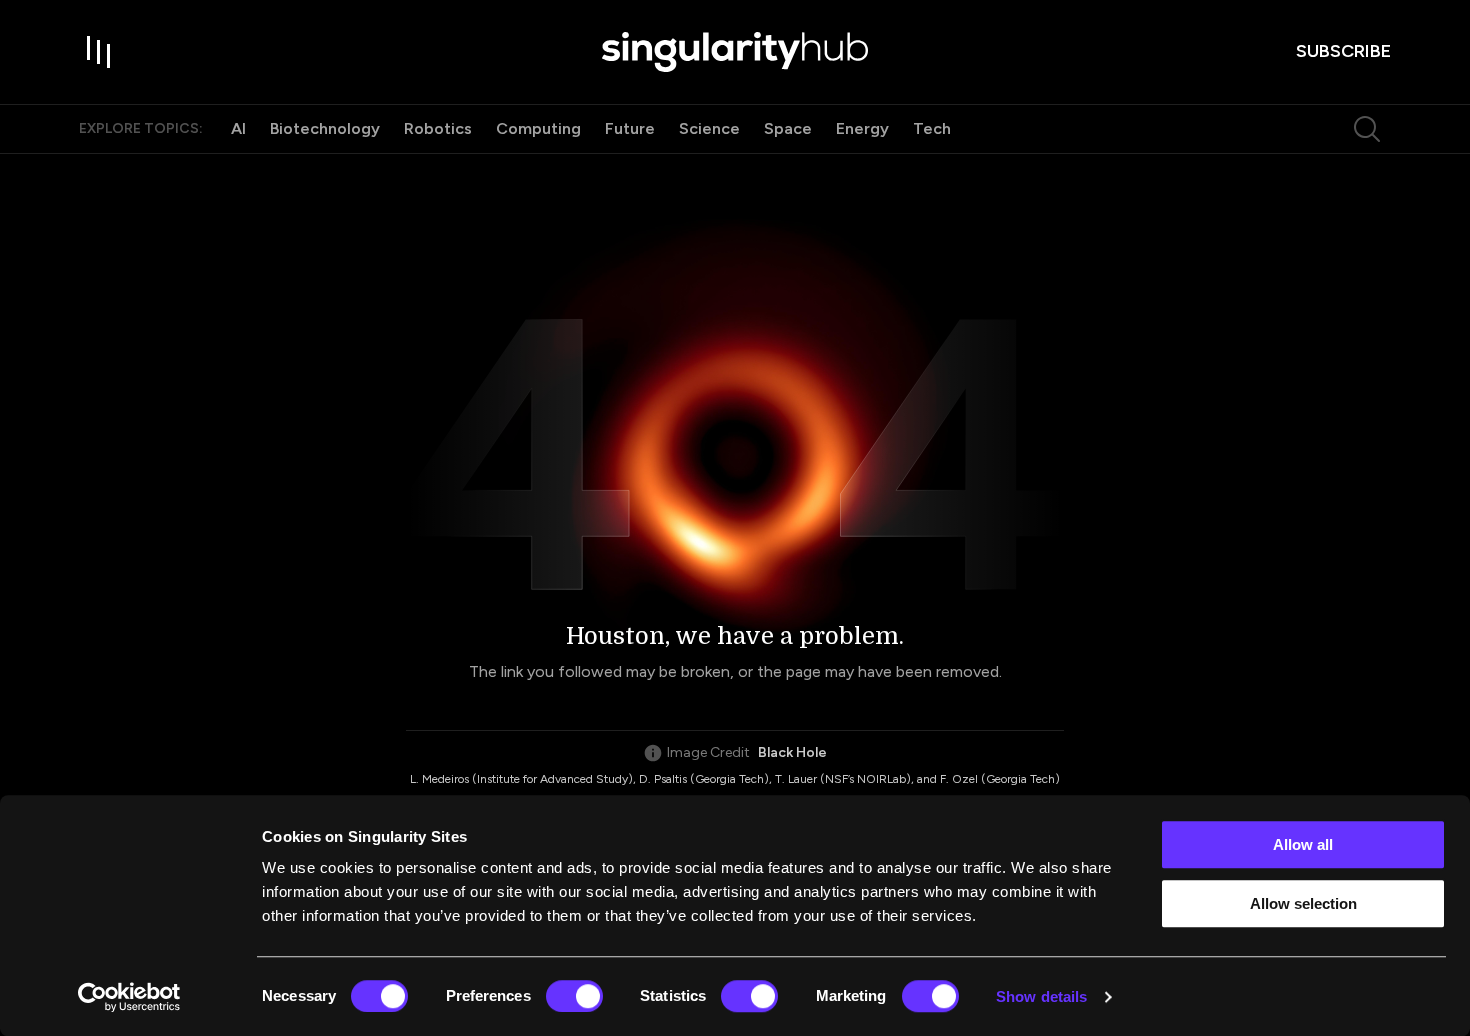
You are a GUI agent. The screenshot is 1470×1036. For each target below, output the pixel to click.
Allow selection (1303, 903)
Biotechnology (325, 128)
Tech (932, 128)
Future (630, 128)
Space (788, 128)
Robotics (438, 128)
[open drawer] (99, 52)
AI (238, 128)
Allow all (1303, 844)
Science (709, 128)
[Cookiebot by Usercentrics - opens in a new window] (129, 997)
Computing (538, 128)
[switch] (574, 996)
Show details (1041, 996)
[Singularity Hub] (735, 52)
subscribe (1343, 51)
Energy (862, 128)
